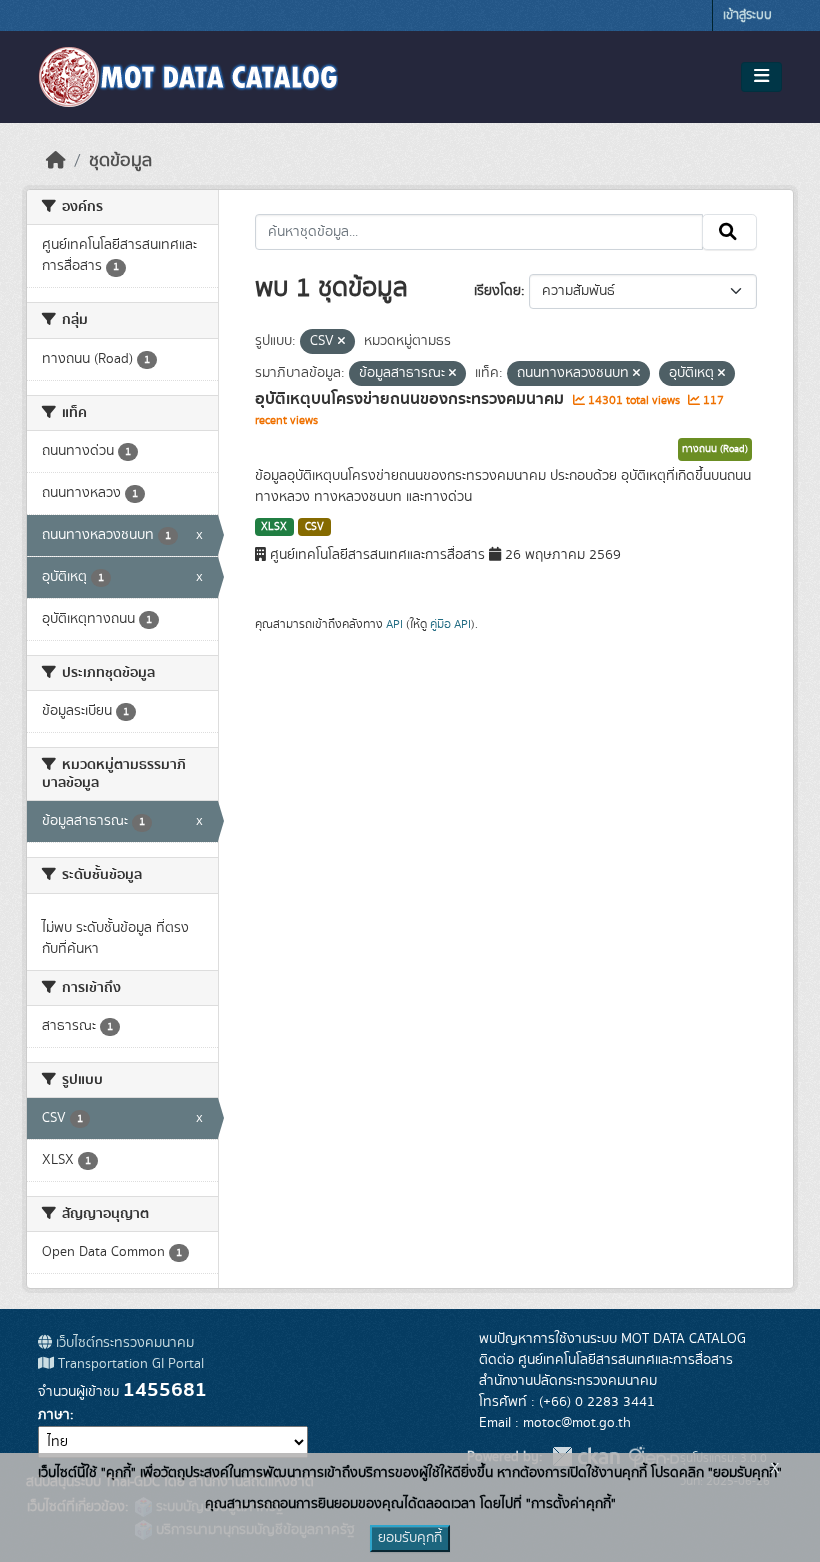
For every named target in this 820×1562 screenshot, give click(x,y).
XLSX (274, 527)
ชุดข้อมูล (120, 161)
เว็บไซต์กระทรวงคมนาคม (123, 1343)
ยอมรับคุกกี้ (410, 1538)
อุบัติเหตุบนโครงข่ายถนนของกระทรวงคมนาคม (411, 399)
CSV (314, 527)
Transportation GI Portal (129, 1364)
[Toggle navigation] (761, 77)
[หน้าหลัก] (56, 161)
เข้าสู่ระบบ (747, 15)
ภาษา (54, 1415)
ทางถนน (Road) (715, 449)
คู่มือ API (450, 624)
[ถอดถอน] (341, 342)
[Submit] (729, 232)
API (394, 624)
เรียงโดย (497, 291)
